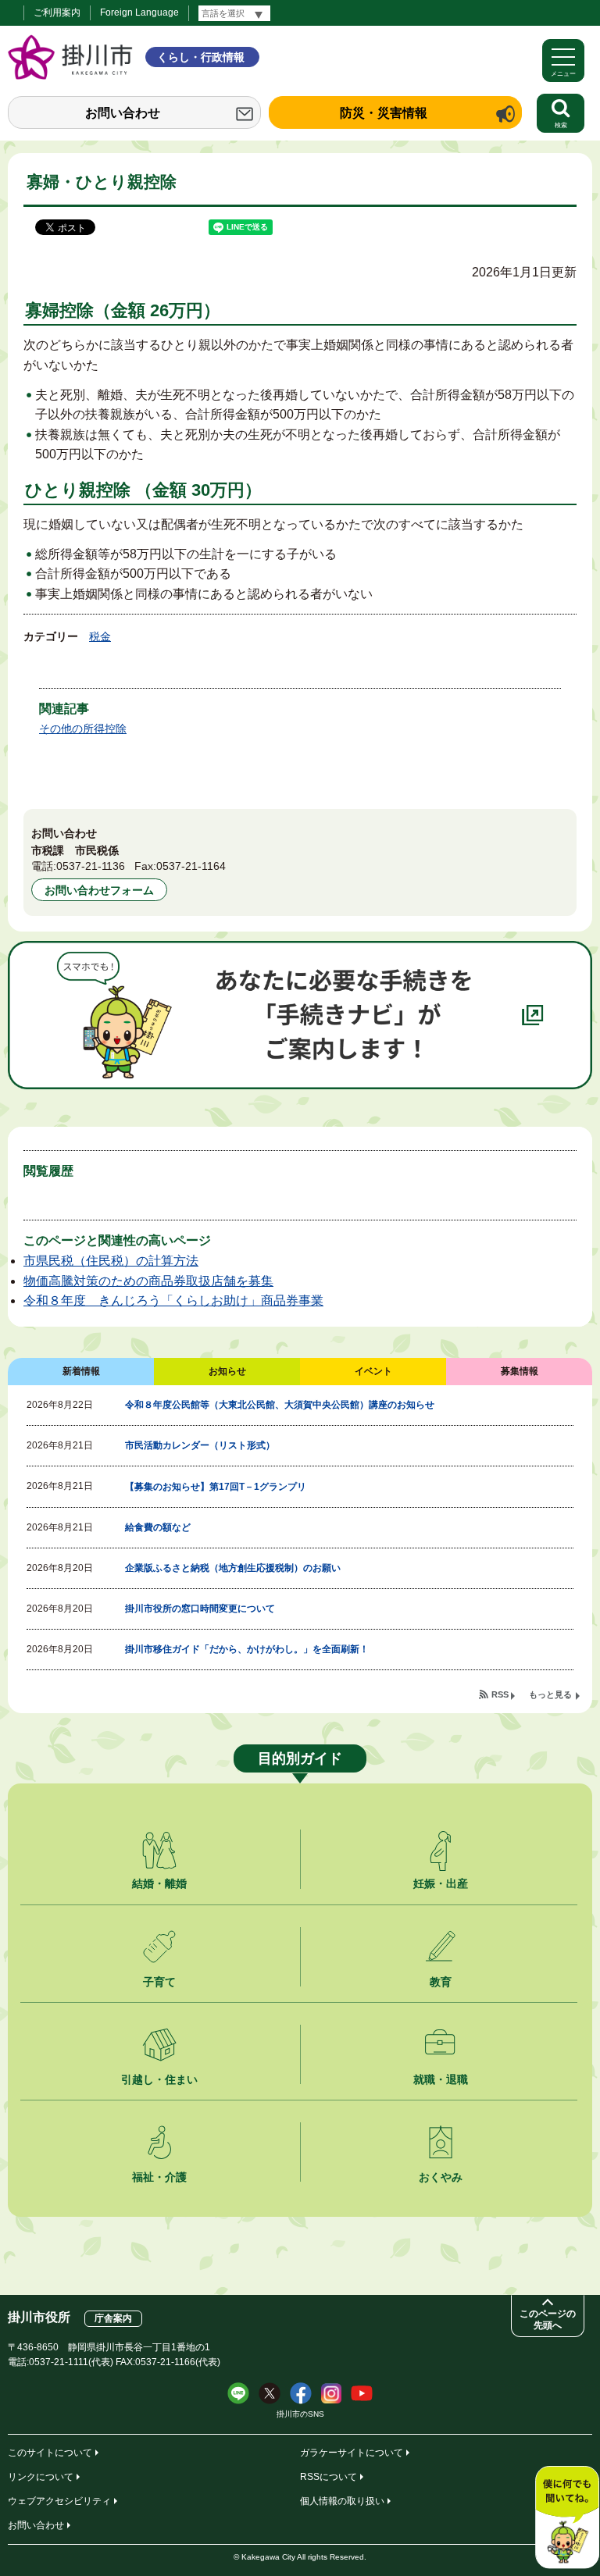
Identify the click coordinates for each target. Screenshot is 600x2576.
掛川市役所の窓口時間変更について (200, 1609)
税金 (100, 636)
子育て (159, 1982)
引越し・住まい (159, 2079)
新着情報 (81, 1371)
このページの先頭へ (548, 2319)
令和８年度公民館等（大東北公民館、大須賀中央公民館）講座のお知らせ (280, 1405)
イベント (373, 1371)
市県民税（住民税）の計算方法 (111, 1261)
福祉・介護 (159, 2177)
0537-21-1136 (91, 866)
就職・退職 (441, 2079)
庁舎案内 (113, 2318)
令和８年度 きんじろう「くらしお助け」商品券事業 (173, 1300)
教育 (441, 1982)
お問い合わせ (123, 113)
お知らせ (227, 1371)
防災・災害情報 (384, 113)
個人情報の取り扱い (342, 2501)
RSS (500, 1694)
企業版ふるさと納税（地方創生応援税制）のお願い (233, 1568)
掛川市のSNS (300, 2414)
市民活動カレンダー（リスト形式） (200, 1445)
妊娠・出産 (441, 1883)
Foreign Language (139, 12)
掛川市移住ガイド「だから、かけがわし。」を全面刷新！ (247, 1649)
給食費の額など (158, 1527)
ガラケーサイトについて (352, 2453)
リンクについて (41, 2477)
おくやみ (441, 2177)
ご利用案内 (57, 12)
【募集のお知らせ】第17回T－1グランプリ (216, 1487)
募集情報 (520, 1371)
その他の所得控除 (83, 729)
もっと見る (550, 1694)
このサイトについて (50, 2453)
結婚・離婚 (159, 1883)
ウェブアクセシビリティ (59, 2501)
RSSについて (329, 2477)
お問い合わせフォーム (99, 890)
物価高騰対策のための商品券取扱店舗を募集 (148, 1281)
